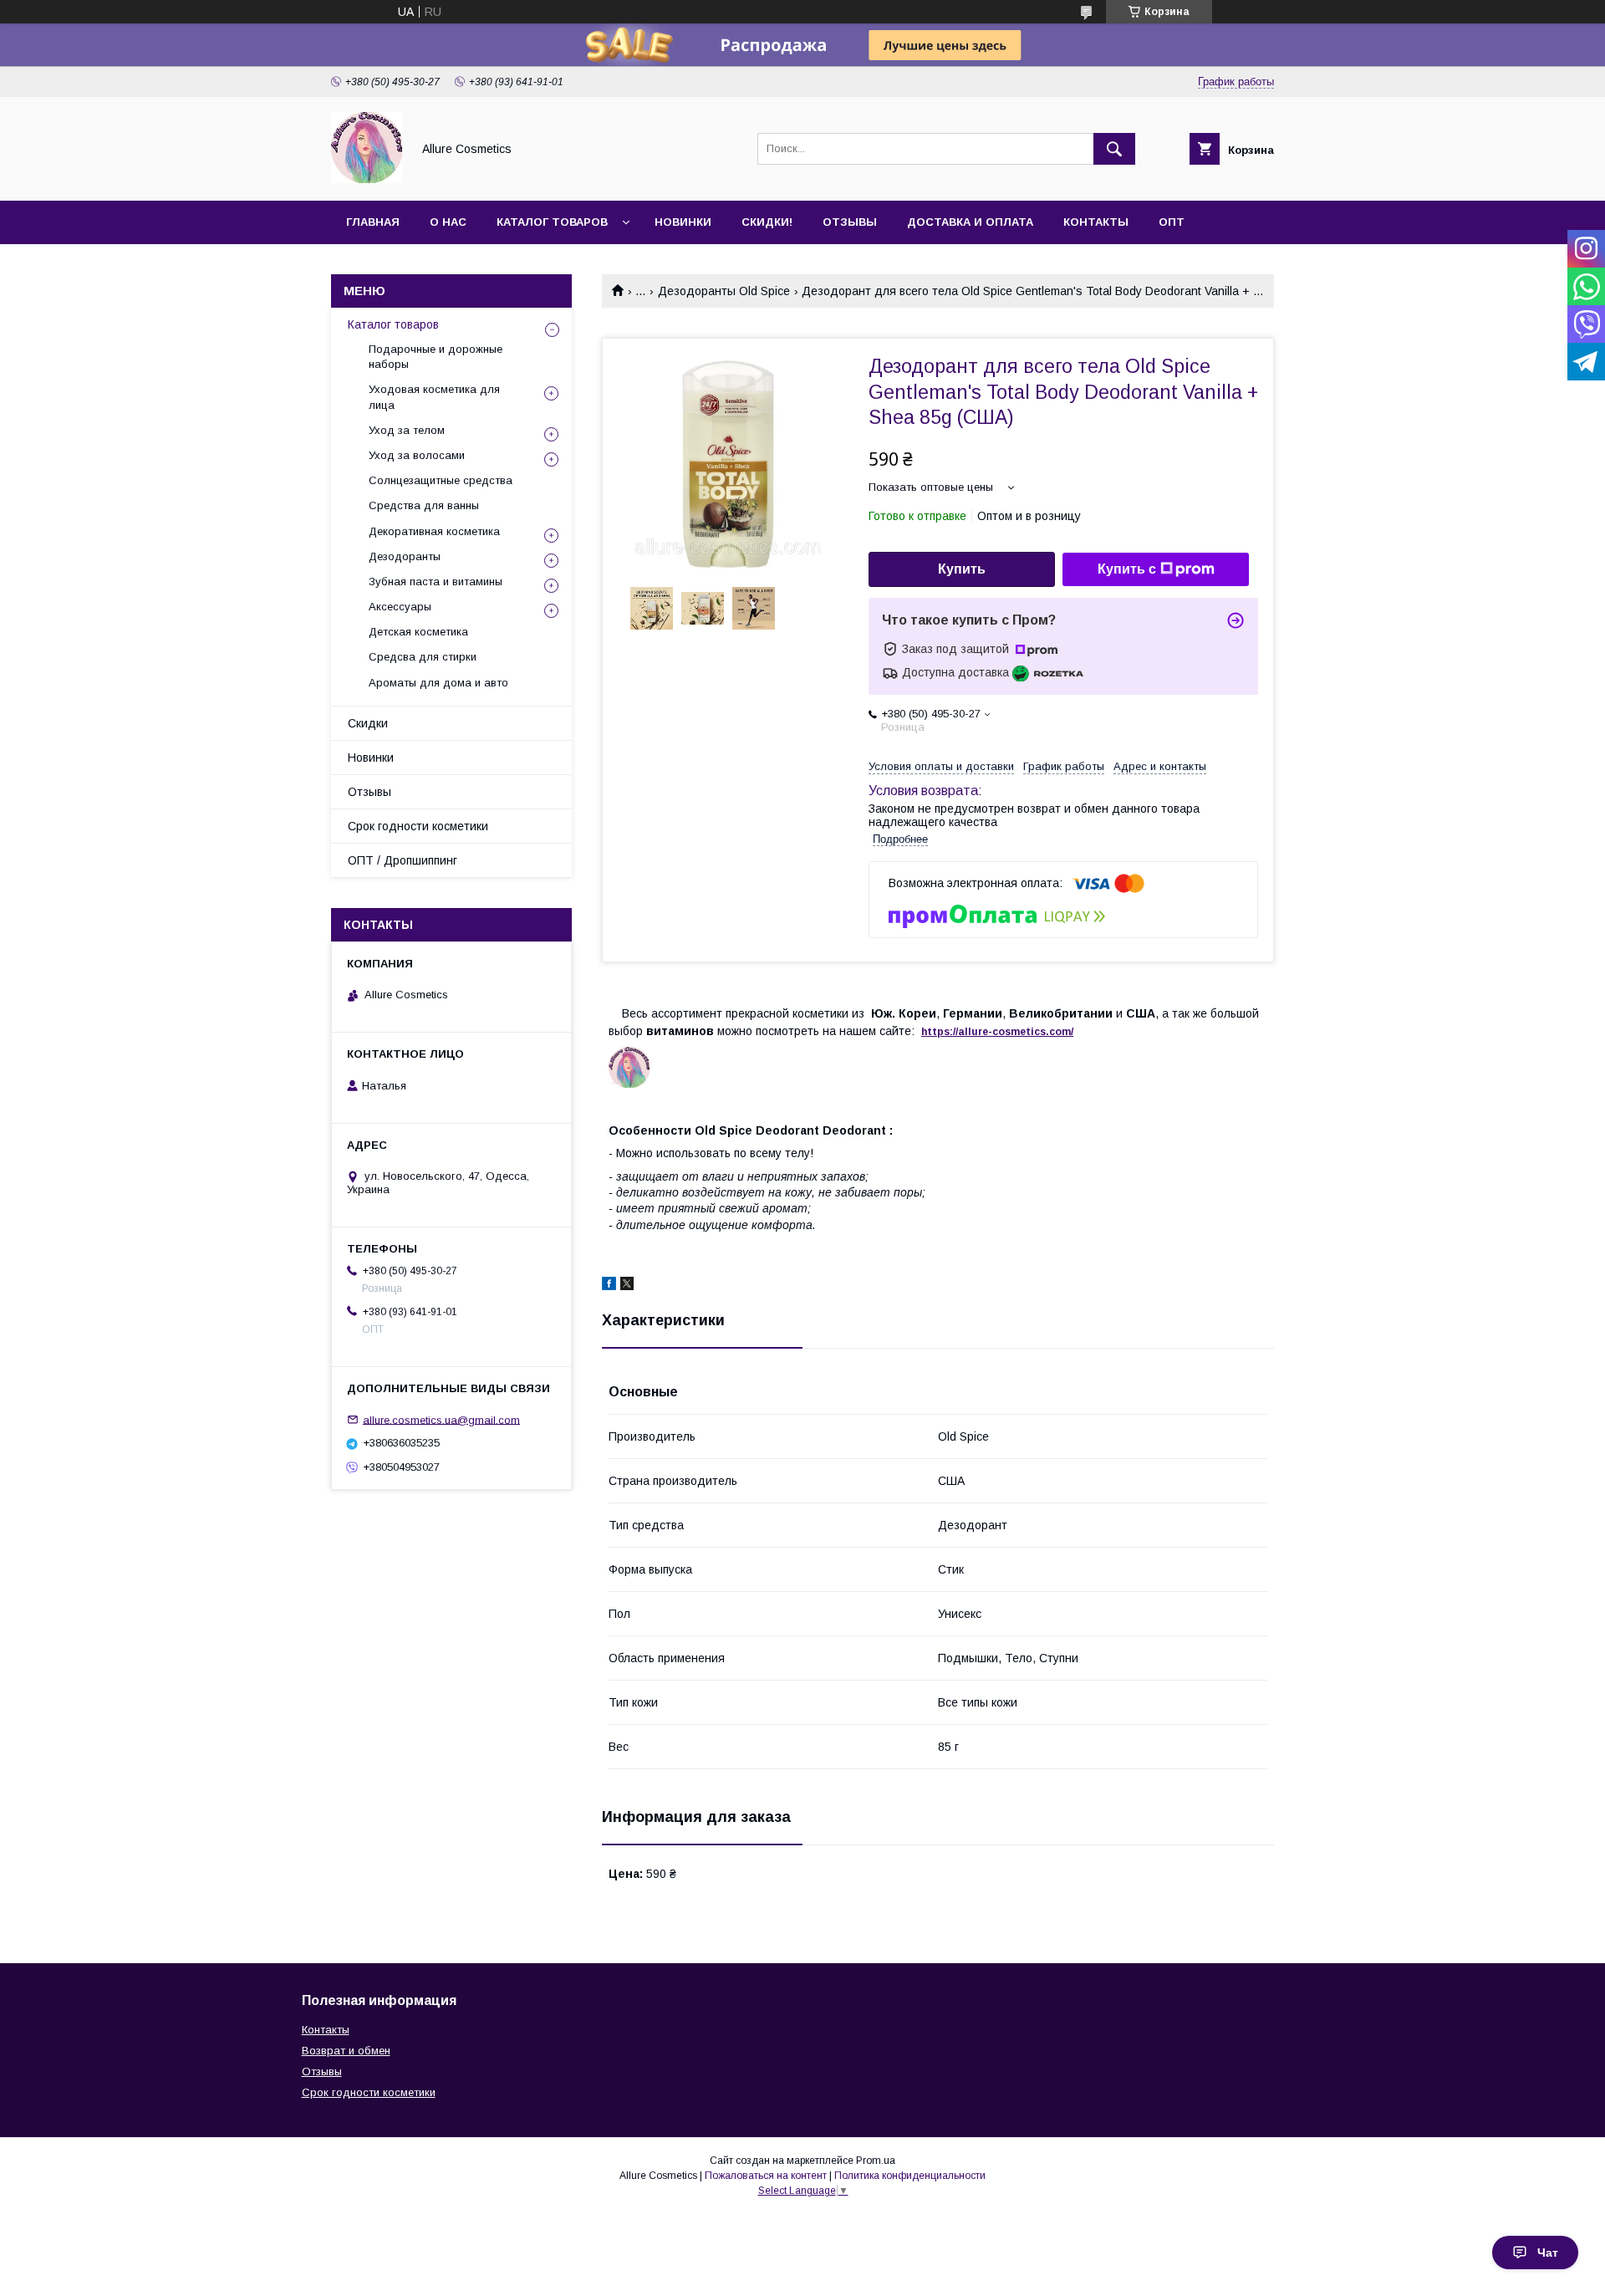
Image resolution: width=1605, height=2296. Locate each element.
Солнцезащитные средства (441, 480)
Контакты (1096, 222)
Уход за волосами (417, 455)
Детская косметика (418, 632)
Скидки (368, 723)
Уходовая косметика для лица (434, 397)
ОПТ (1172, 222)
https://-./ (997, 1032)
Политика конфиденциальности (910, 2176)
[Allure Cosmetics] (367, 179)
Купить (962, 569)
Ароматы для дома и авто (438, 683)
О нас (448, 222)
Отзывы (850, 222)
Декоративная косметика (434, 531)
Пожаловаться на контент (766, 2176)
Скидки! (767, 222)
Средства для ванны (424, 505)
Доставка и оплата (970, 222)
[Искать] (1114, 149)
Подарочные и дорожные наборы (436, 357)
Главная (373, 222)
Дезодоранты (405, 556)
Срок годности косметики (418, 826)
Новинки (683, 222)
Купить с (1127, 569)
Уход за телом (407, 430)
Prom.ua (876, 2161)
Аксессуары (400, 607)
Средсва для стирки (423, 657)
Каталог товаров (552, 222)
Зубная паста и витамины (436, 582)
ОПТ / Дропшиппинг (403, 860)
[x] (627, 1286)
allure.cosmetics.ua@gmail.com (441, 1419)
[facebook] (609, 1286)
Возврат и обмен (346, 2051)
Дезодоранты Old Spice (724, 291)
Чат (1548, 2253)
